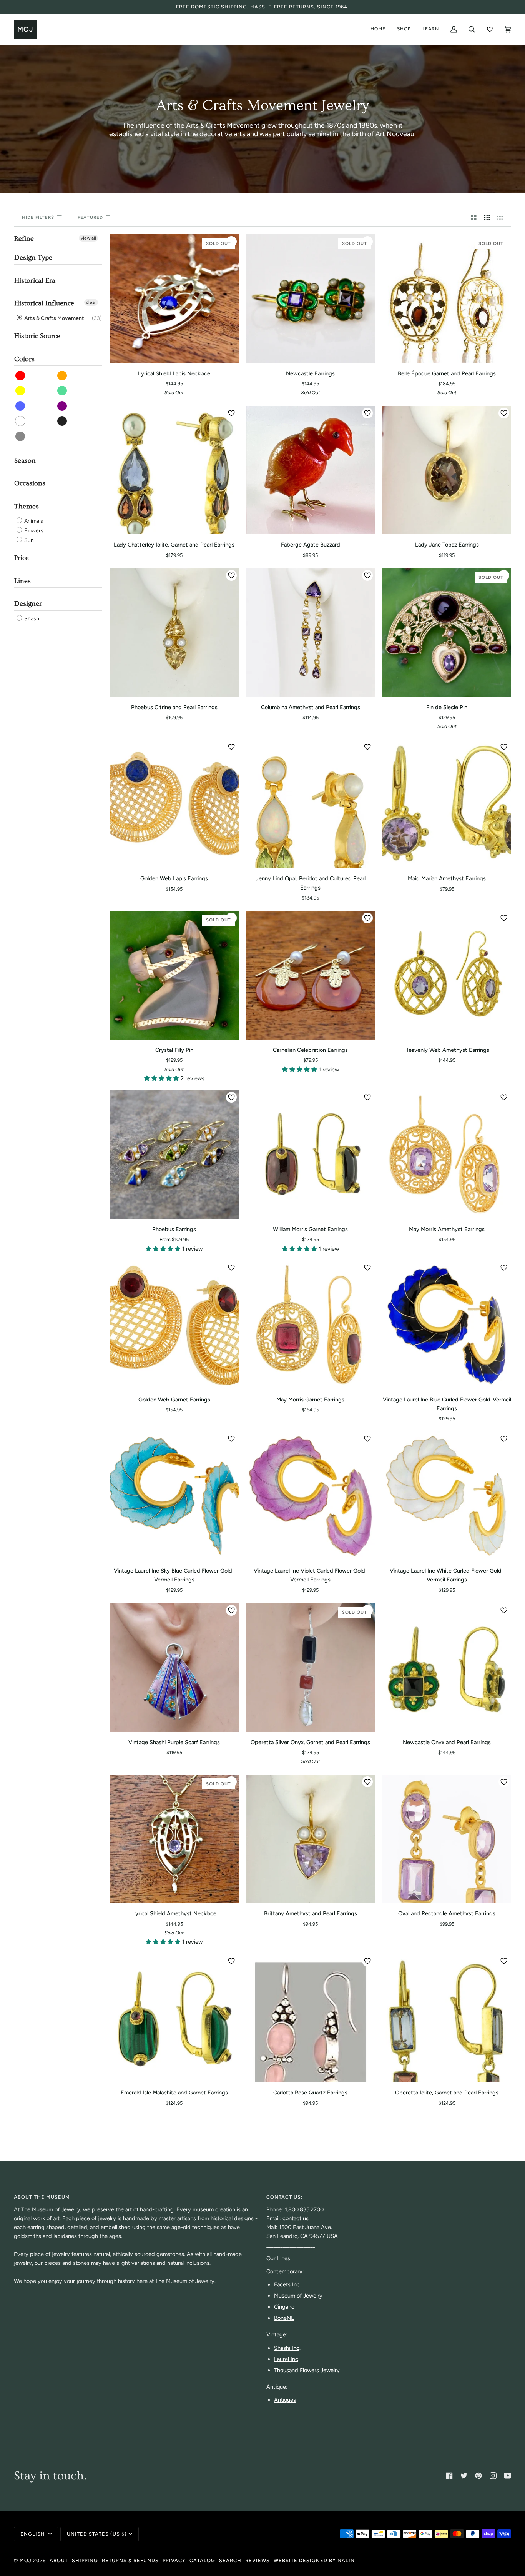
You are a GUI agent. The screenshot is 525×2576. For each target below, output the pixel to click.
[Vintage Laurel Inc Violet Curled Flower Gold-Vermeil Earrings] (311, 1496)
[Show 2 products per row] (474, 217)
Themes (27, 506)
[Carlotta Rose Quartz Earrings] (311, 2018)
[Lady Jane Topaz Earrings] (447, 470)
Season (25, 461)
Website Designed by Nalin (314, 2560)
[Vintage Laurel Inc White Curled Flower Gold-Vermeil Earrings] (447, 1496)
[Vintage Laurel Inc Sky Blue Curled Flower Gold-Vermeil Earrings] (174, 1496)
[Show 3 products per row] (487, 217)
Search (230, 2560)
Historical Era (35, 281)
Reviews (258, 2560)
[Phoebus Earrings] (174, 1154)
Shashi (32, 619)
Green (62, 391)
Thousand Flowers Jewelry (307, 2370)
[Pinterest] (478, 2476)
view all (88, 238)
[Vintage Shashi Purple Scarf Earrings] (174, 1667)
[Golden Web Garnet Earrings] (174, 1325)
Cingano (284, 2307)
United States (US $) (97, 2534)
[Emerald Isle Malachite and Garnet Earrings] (174, 2018)
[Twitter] (464, 2476)
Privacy (174, 2560)
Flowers (33, 531)
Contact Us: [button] (285, 2197)
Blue (21, 406)
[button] (162, 1078)
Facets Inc (287, 2284)
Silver (21, 436)
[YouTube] (508, 2476)
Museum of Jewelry (298, 2296)
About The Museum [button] (42, 2197)
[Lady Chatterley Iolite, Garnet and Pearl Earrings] (174, 470)
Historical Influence (44, 303)
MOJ (26, 2560)
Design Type (33, 257)
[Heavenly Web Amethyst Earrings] (447, 975)
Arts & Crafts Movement (54, 318)
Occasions (30, 483)
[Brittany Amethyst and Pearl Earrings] (311, 1839)
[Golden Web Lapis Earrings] (174, 804)
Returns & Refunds (130, 2560)
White (21, 421)
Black (62, 421)
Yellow (21, 391)
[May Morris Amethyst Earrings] (447, 1154)
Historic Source (37, 336)
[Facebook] (449, 2476)
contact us (296, 2218)
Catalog (202, 2560)
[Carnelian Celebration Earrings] (311, 975)
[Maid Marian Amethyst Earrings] (447, 804)
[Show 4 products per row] (502, 217)
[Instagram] (493, 2476)
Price (22, 558)
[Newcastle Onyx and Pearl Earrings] (447, 1667)
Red (21, 376)
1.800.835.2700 (304, 2209)
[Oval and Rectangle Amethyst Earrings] (447, 1839)
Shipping (85, 2560)
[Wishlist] (490, 29)
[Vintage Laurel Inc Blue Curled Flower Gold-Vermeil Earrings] (447, 1325)
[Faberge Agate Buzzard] (311, 470)
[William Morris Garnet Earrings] (311, 1154)
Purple (62, 406)
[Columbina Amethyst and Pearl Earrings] (311, 632)
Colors (24, 359)
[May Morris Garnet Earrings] (311, 1325)
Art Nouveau (395, 134)
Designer (28, 604)
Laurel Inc (286, 2359)
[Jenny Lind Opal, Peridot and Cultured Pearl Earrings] (311, 804)
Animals (33, 521)
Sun (28, 540)
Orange (62, 376)
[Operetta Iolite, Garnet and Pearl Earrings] (447, 2018)
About (59, 2560)
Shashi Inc (287, 2348)
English (33, 2534)
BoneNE (284, 2318)
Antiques (285, 2400)
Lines (22, 581)
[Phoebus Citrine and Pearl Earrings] (174, 632)
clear (91, 302)
